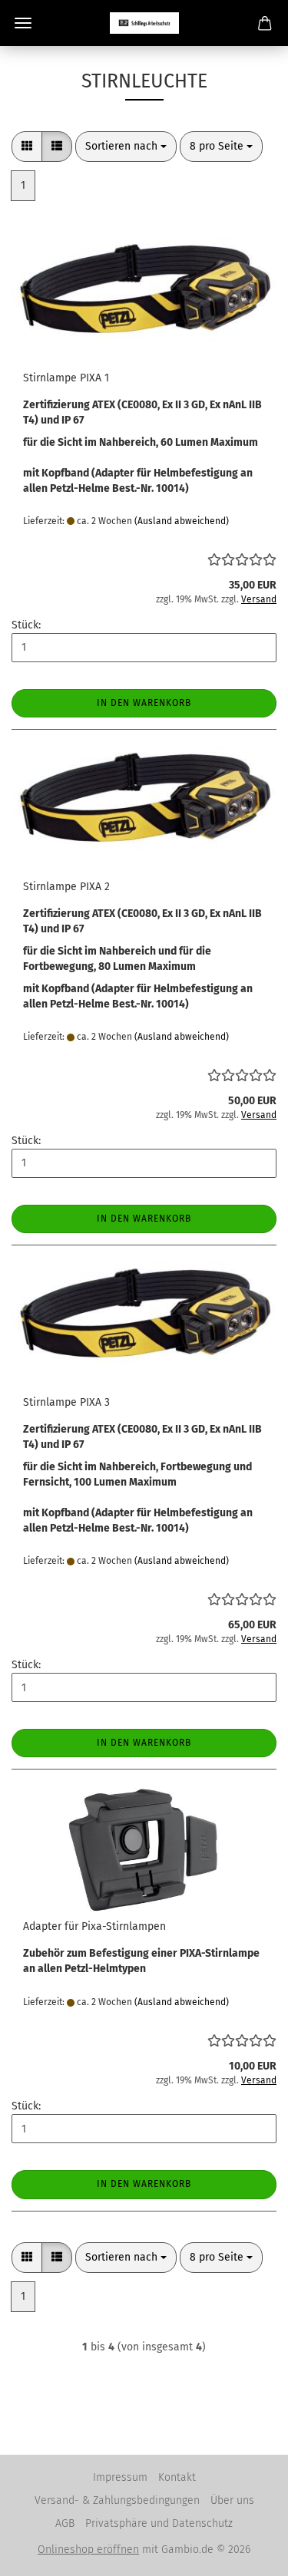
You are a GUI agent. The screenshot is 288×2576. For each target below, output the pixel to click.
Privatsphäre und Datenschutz (159, 2523)
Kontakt (177, 2477)
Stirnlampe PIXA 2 (66, 887)
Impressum (120, 2477)
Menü (23, 23)
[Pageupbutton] (246, 2553)
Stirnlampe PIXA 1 (66, 378)
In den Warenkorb (144, 703)
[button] (27, 147)
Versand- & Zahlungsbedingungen (117, 2500)
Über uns (232, 2500)
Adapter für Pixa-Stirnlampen (94, 1926)
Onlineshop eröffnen (88, 2550)
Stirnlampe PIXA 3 (66, 1402)
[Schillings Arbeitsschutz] (144, 23)
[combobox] (126, 147)
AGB (65, 2523)
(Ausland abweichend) (182, 521)
